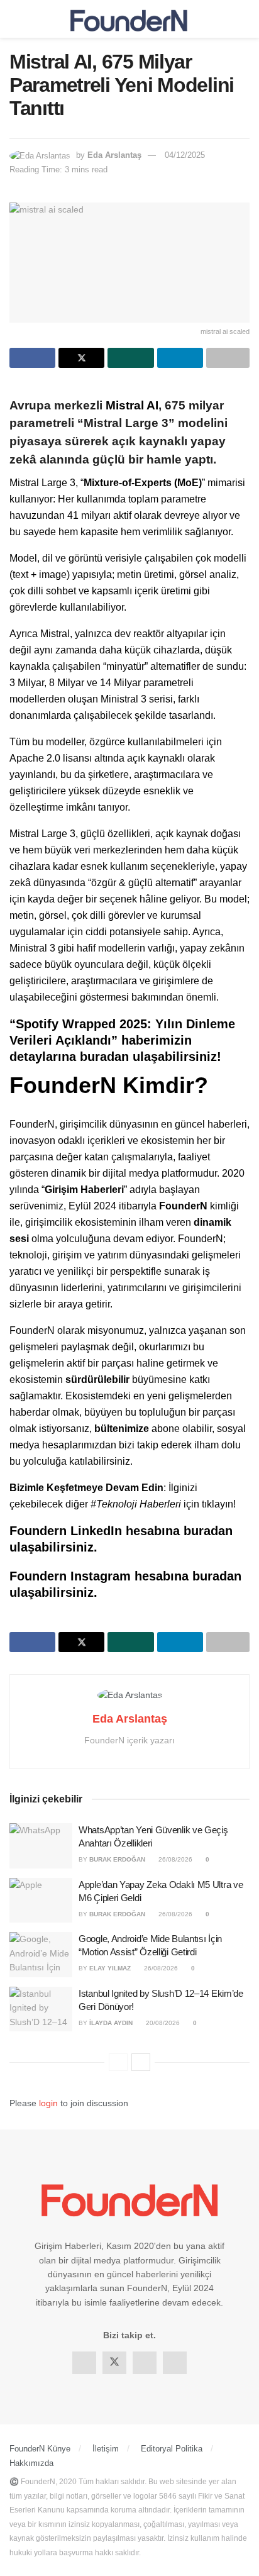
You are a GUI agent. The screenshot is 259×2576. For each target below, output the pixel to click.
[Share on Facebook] (32, 358)
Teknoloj (115, 1504)
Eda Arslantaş (114, 155)
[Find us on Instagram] (145, 2363)
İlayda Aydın (111, 2023)
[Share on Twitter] (81, 358)
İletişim (106, 2449)
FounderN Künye (40, 2449)
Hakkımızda (31, 2463)
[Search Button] (244, 19)
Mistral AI (132, 405)
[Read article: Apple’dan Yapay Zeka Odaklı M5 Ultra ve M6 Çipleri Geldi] (41, 1901)
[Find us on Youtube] (175, 2363)
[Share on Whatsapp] (130, 358)
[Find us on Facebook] (84, 2363)
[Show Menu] (15, 19)
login (48, 2103)
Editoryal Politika (172, 2449)
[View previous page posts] (118, 2062)
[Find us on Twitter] (114, 2363)
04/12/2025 (185, 155)
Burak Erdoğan (117, 1859)
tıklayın (218, 1504)
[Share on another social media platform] (228, 358)
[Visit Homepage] (129, 19)
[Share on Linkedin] (180, 358)
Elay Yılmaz (110, 1968)
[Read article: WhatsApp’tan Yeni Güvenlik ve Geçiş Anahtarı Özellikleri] (41, 1846)
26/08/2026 (174, 1859)
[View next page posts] (141, 2062)
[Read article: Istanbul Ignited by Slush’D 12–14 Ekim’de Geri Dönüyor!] (41, 2009)
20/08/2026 (162, 2023)
